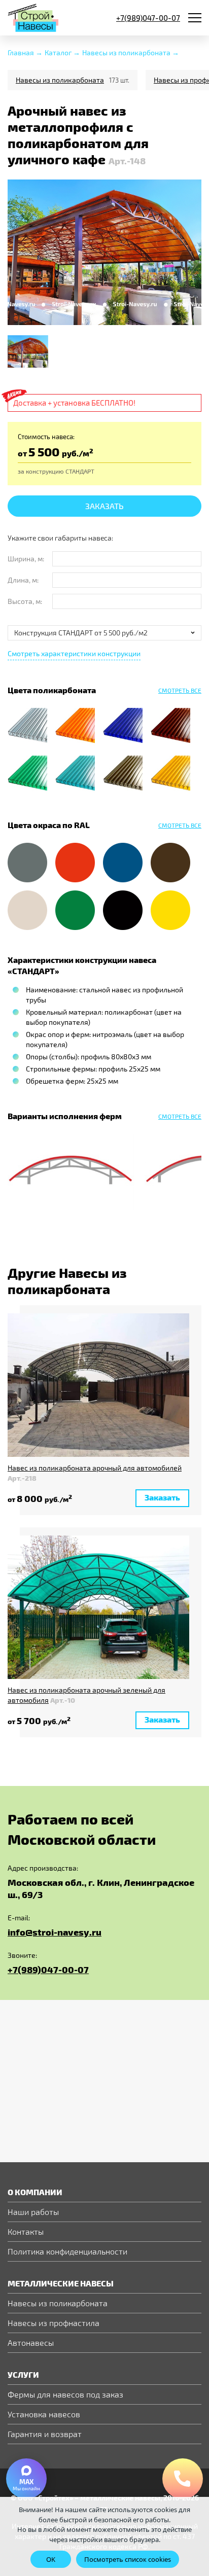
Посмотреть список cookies (128, 2559)
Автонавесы (31, 2342)
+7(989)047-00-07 (48, 1969)
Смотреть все (180, 1116)
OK (51, 2559)
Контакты (26, 2231)
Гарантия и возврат (45, 2434)
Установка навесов (44, 2414)
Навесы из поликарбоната (60, 80)
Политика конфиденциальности (67, 2251)
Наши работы (33, 2212)
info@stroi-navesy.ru (55, 1932)
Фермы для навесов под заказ (65, 2394)
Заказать (104, 506)
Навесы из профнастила (54, 2323)
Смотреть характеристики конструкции (74, 653)
